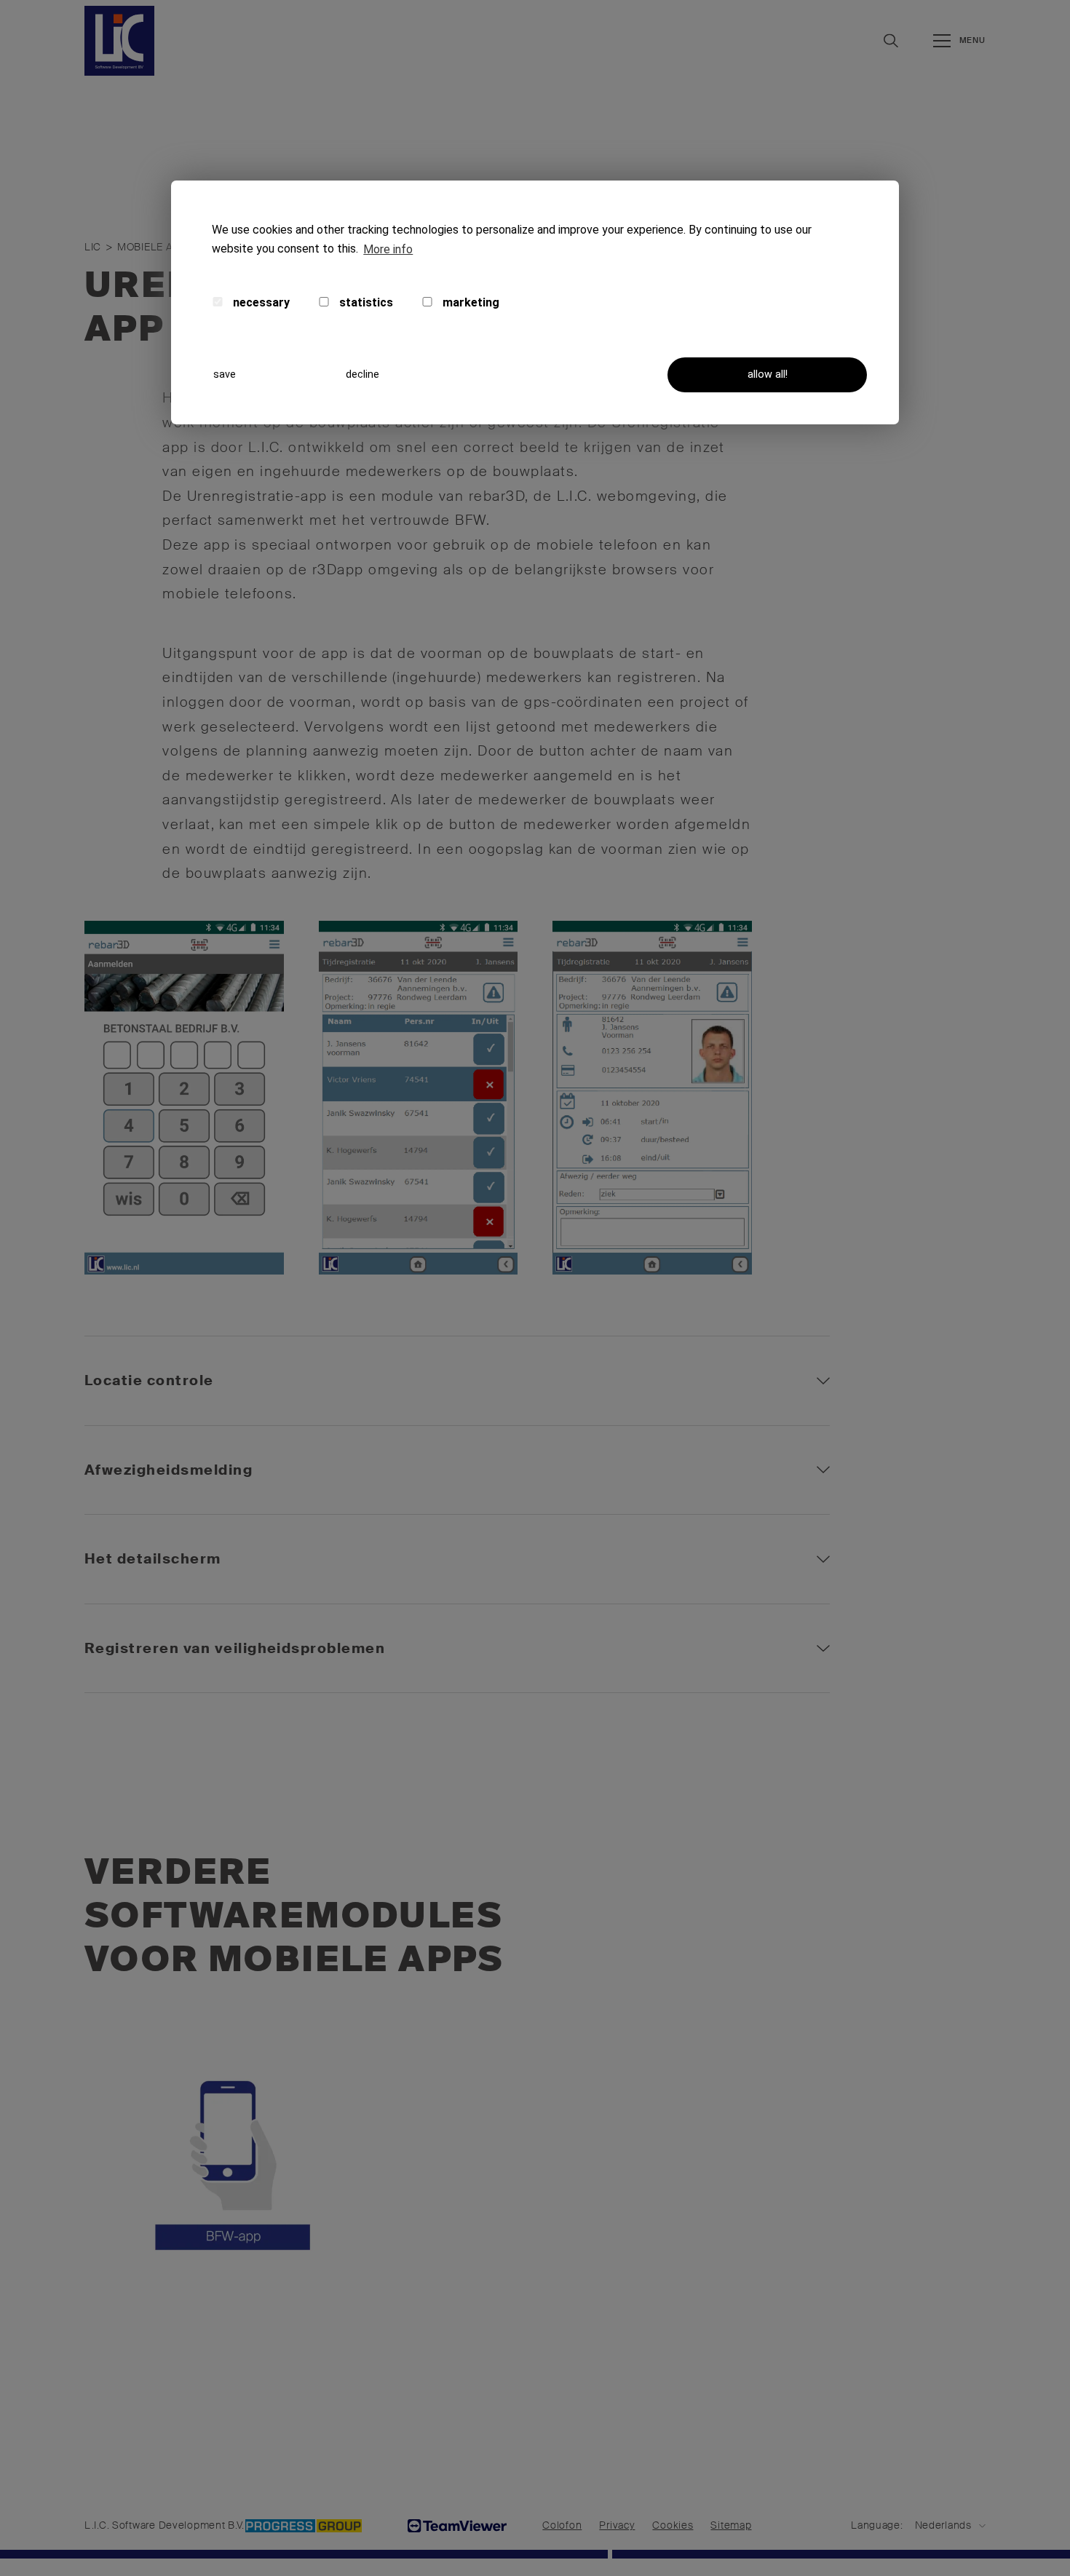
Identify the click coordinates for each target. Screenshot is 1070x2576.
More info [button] (388, 249)
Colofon (562, 2525)
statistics (365, 302)
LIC (93, 247)
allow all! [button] (768, 374)
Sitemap (731, 2525)
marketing (469, 302)
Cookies (673, 2525)
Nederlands (943, 2525)
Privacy (617, 2525)
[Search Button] (891, 40)
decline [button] (362, 374)
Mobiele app (152, 247)
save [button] (225, 374)
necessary (260, 302)
